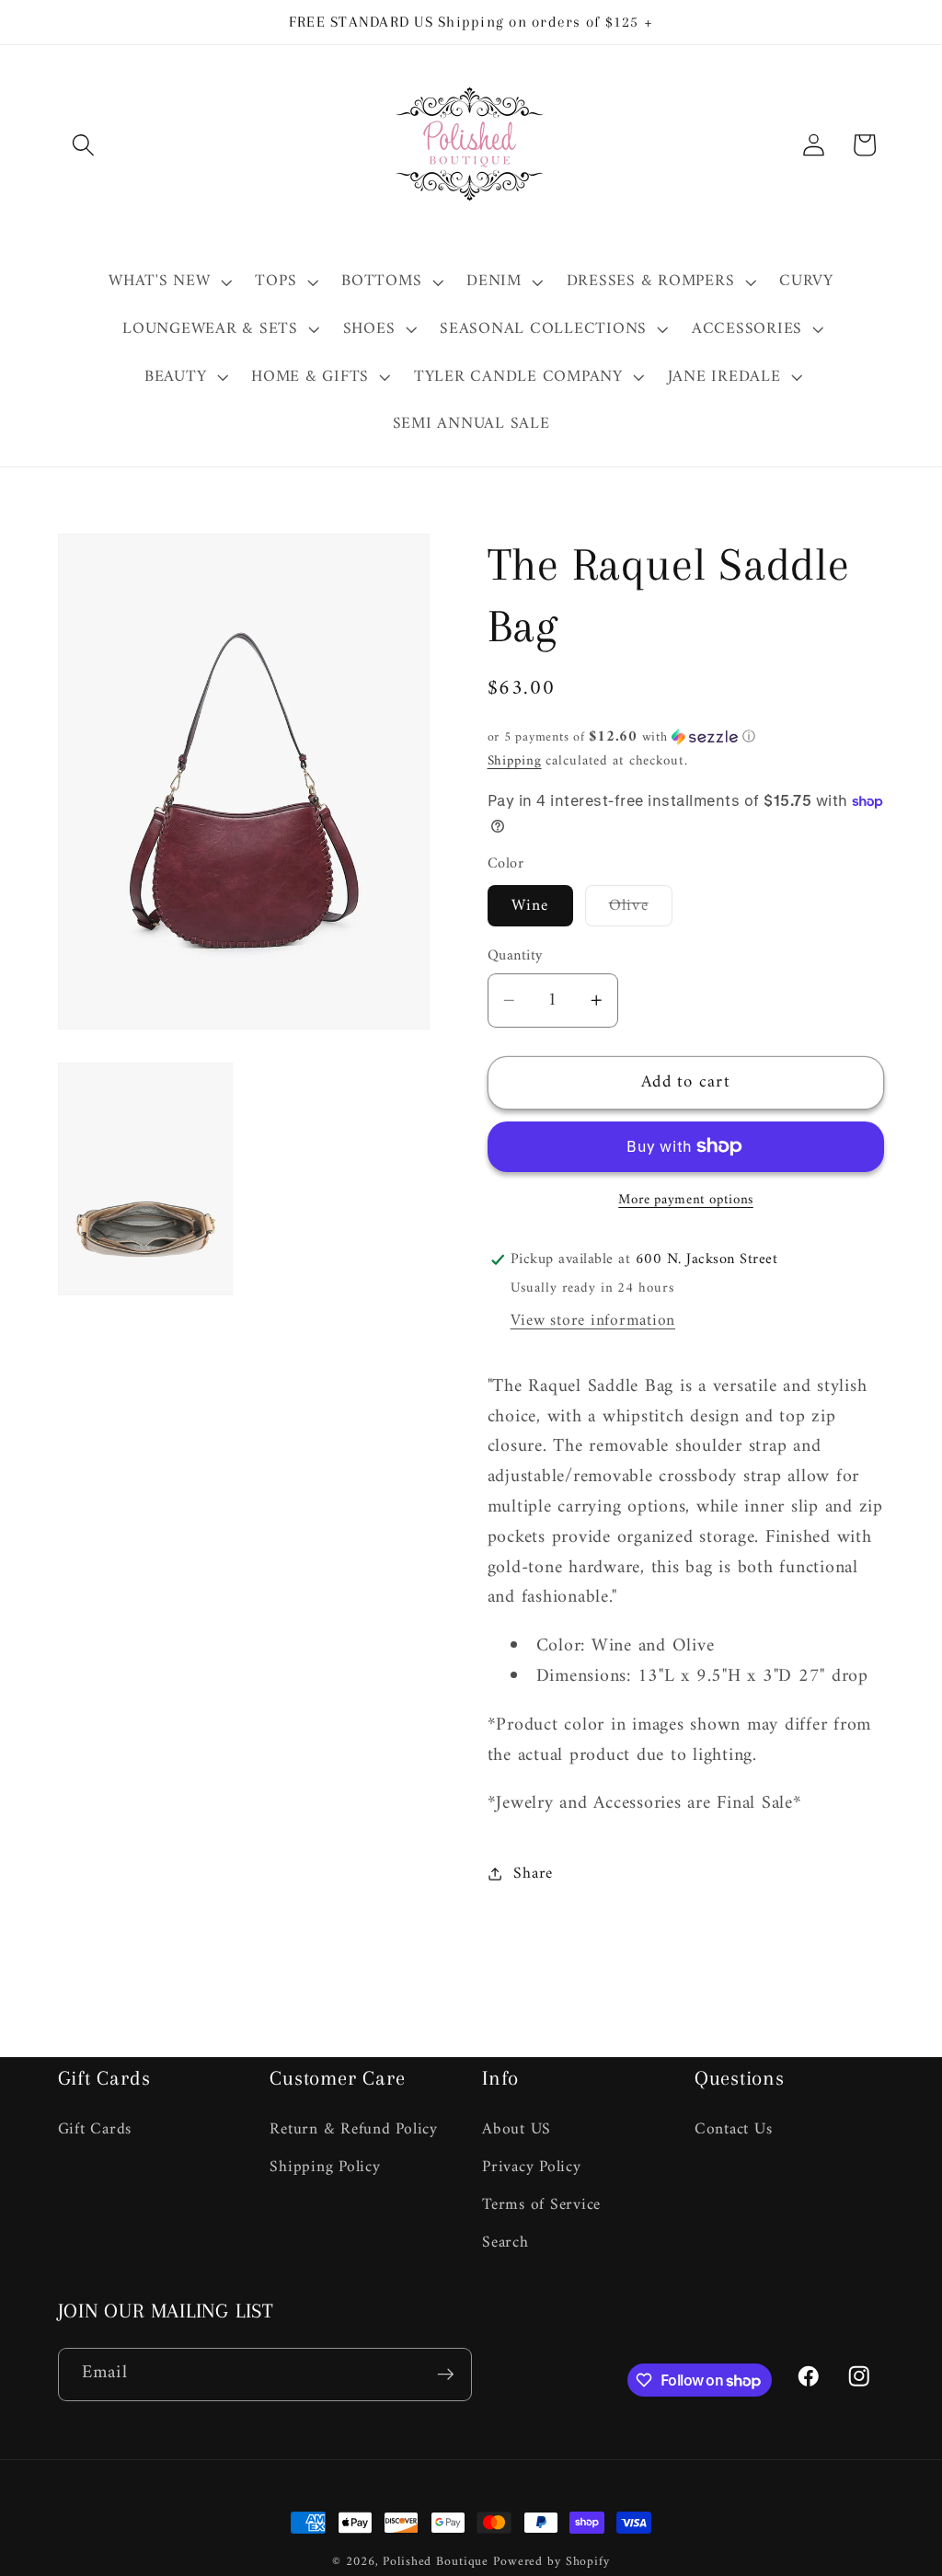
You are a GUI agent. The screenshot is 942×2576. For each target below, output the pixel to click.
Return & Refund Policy (354, 2130)
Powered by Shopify (551, 2562)
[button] (83, 145)
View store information (593, 1321)
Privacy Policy (532, 2167)
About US (517, 2130)
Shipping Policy (325, 2167)
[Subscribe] (446, 2375)
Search (505, 2242)
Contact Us (734, 2130)
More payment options (686, 1200)
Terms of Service (541, 2205)
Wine (530, 906)
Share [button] (533, 1874)
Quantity (515, 956)
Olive (641, 908)
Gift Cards (95, 2130)
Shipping (515, 761)
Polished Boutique (436, 2562)
